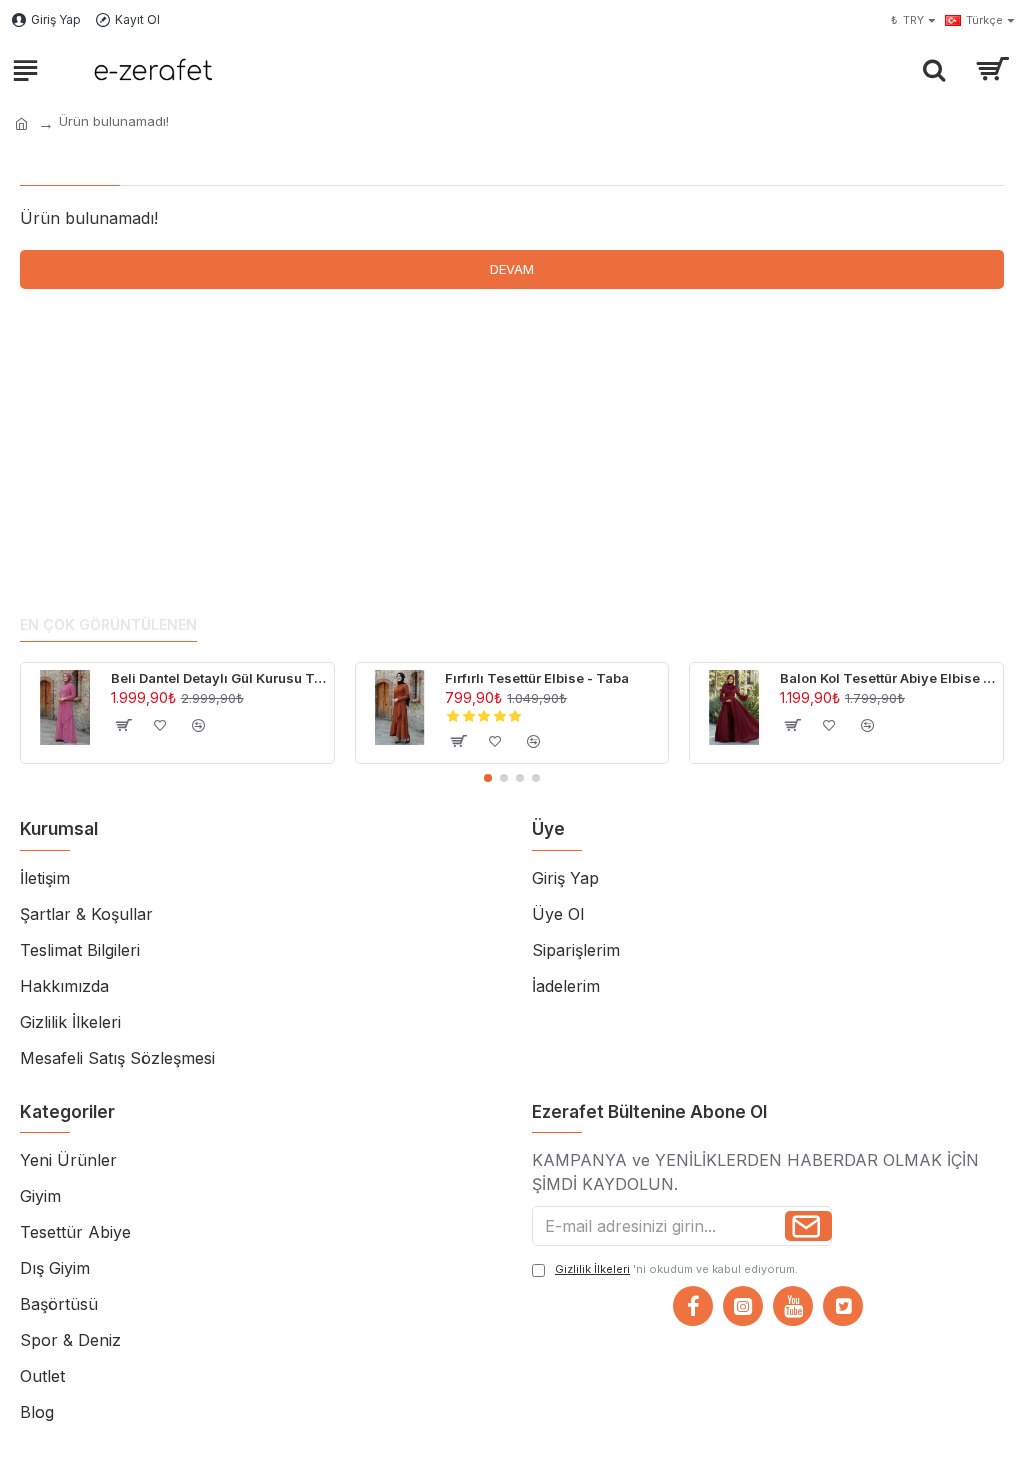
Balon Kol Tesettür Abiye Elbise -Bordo (888, 678)
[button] (488, 778)
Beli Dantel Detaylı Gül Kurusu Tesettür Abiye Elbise (219, 678)
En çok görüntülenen (108, 624)
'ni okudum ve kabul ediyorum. (676, 1269)
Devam (512, 269)
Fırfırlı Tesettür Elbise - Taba (537, 678)
